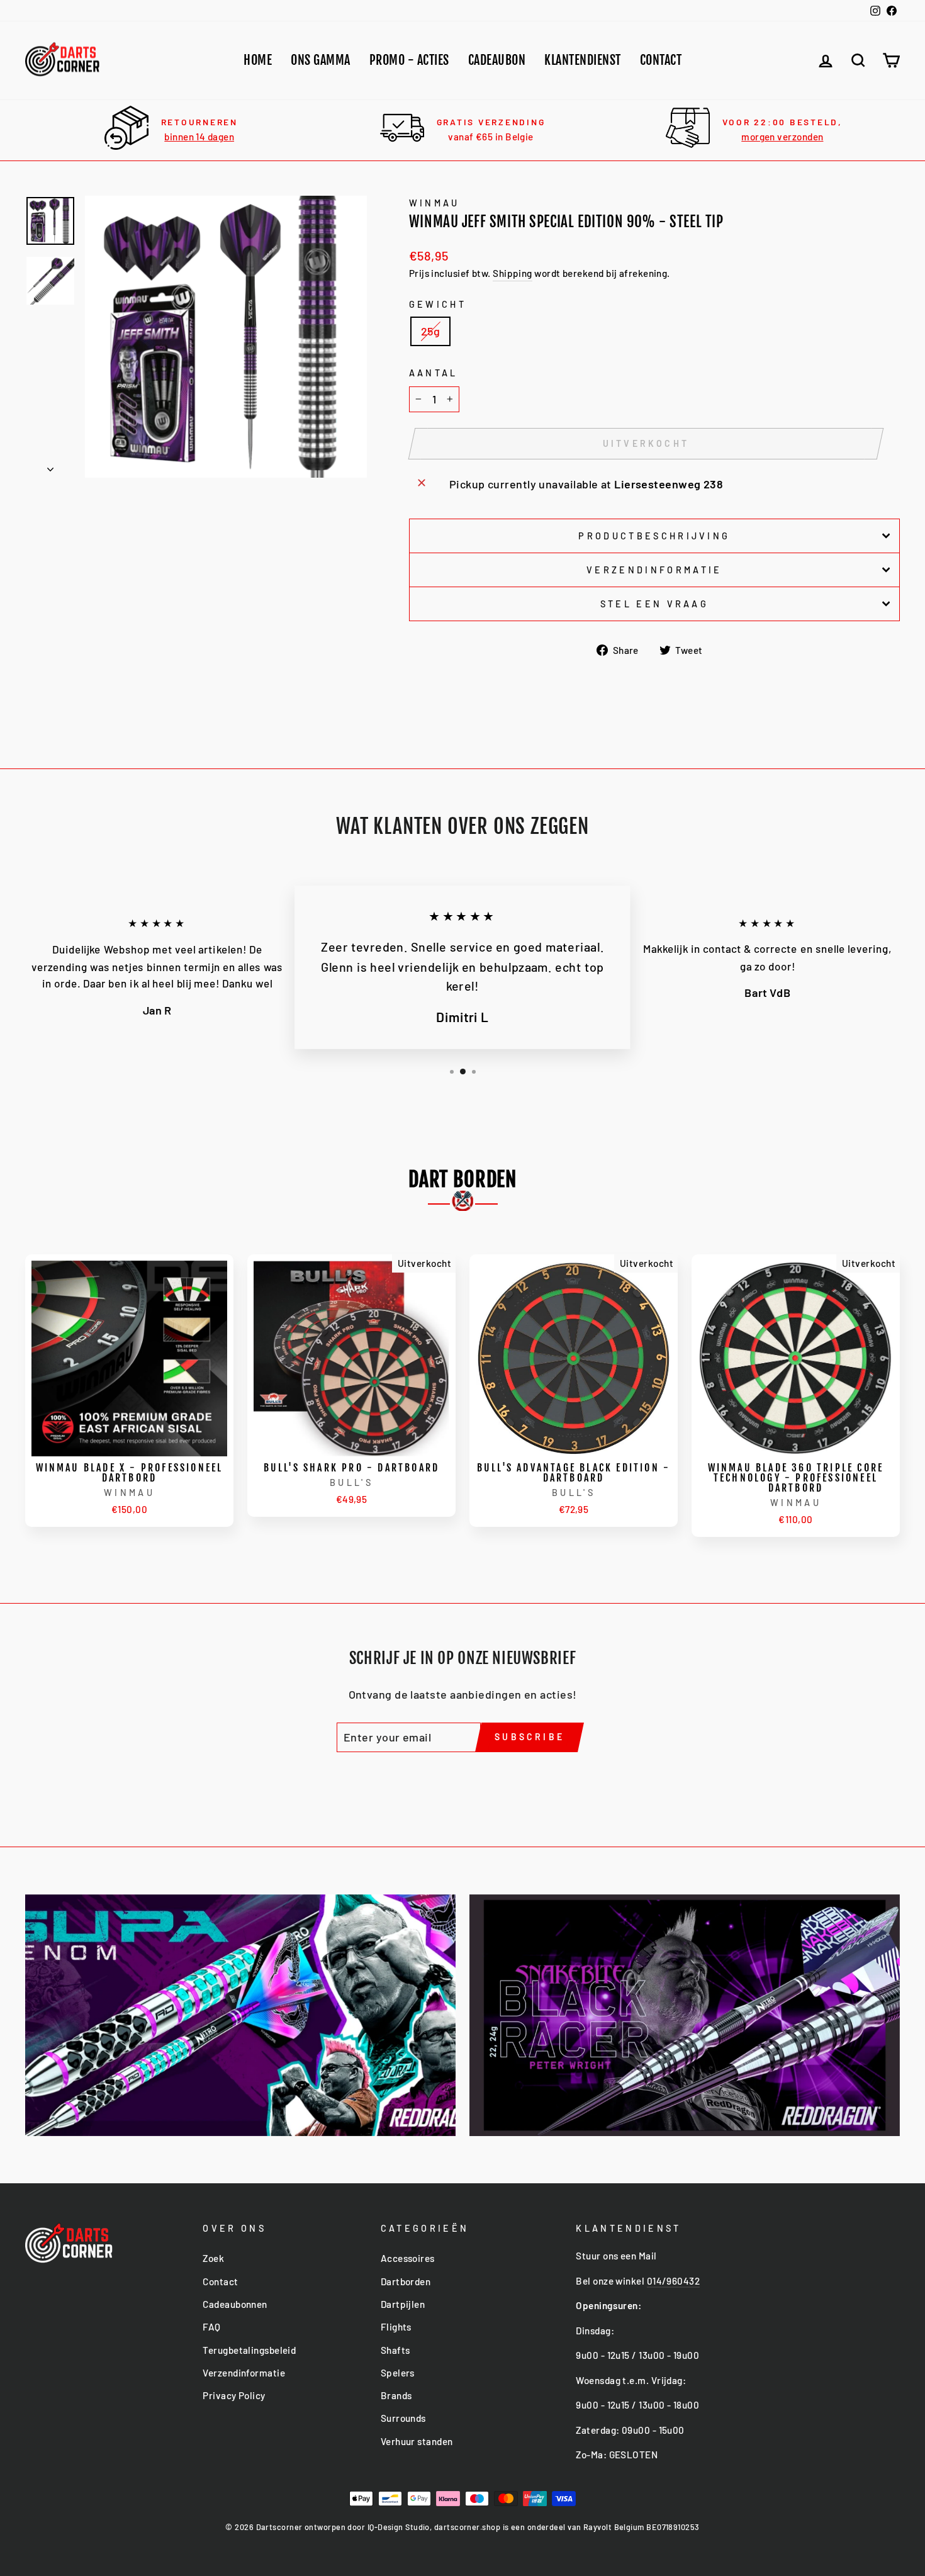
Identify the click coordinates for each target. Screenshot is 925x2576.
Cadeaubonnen (235, 2304)
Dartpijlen (403, 2304)
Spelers (398, 2373)
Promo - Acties (409, 60)
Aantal (434, 373)
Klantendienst (583, 60)
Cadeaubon (497, 60)
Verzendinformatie (654, 570)
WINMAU (434, 203)
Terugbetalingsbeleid (249, 2350)
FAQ (211, 2327)
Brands (396, 2395)
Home (258, 60)
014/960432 (674, 2281)
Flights (396, 2327)
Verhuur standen (417, 2441)
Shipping (513, 273)
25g (430, 331)
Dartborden (406, 2281)
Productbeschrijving (654, 536)
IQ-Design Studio (399, 2527)
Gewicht (438, 304)
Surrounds (403, 2418)
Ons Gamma (321, 60)
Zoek (213, 2258)
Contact (661, 60)
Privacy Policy (234, 2395)
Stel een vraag (654, 604)
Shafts (395, 2350)
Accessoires (408, 2258)
